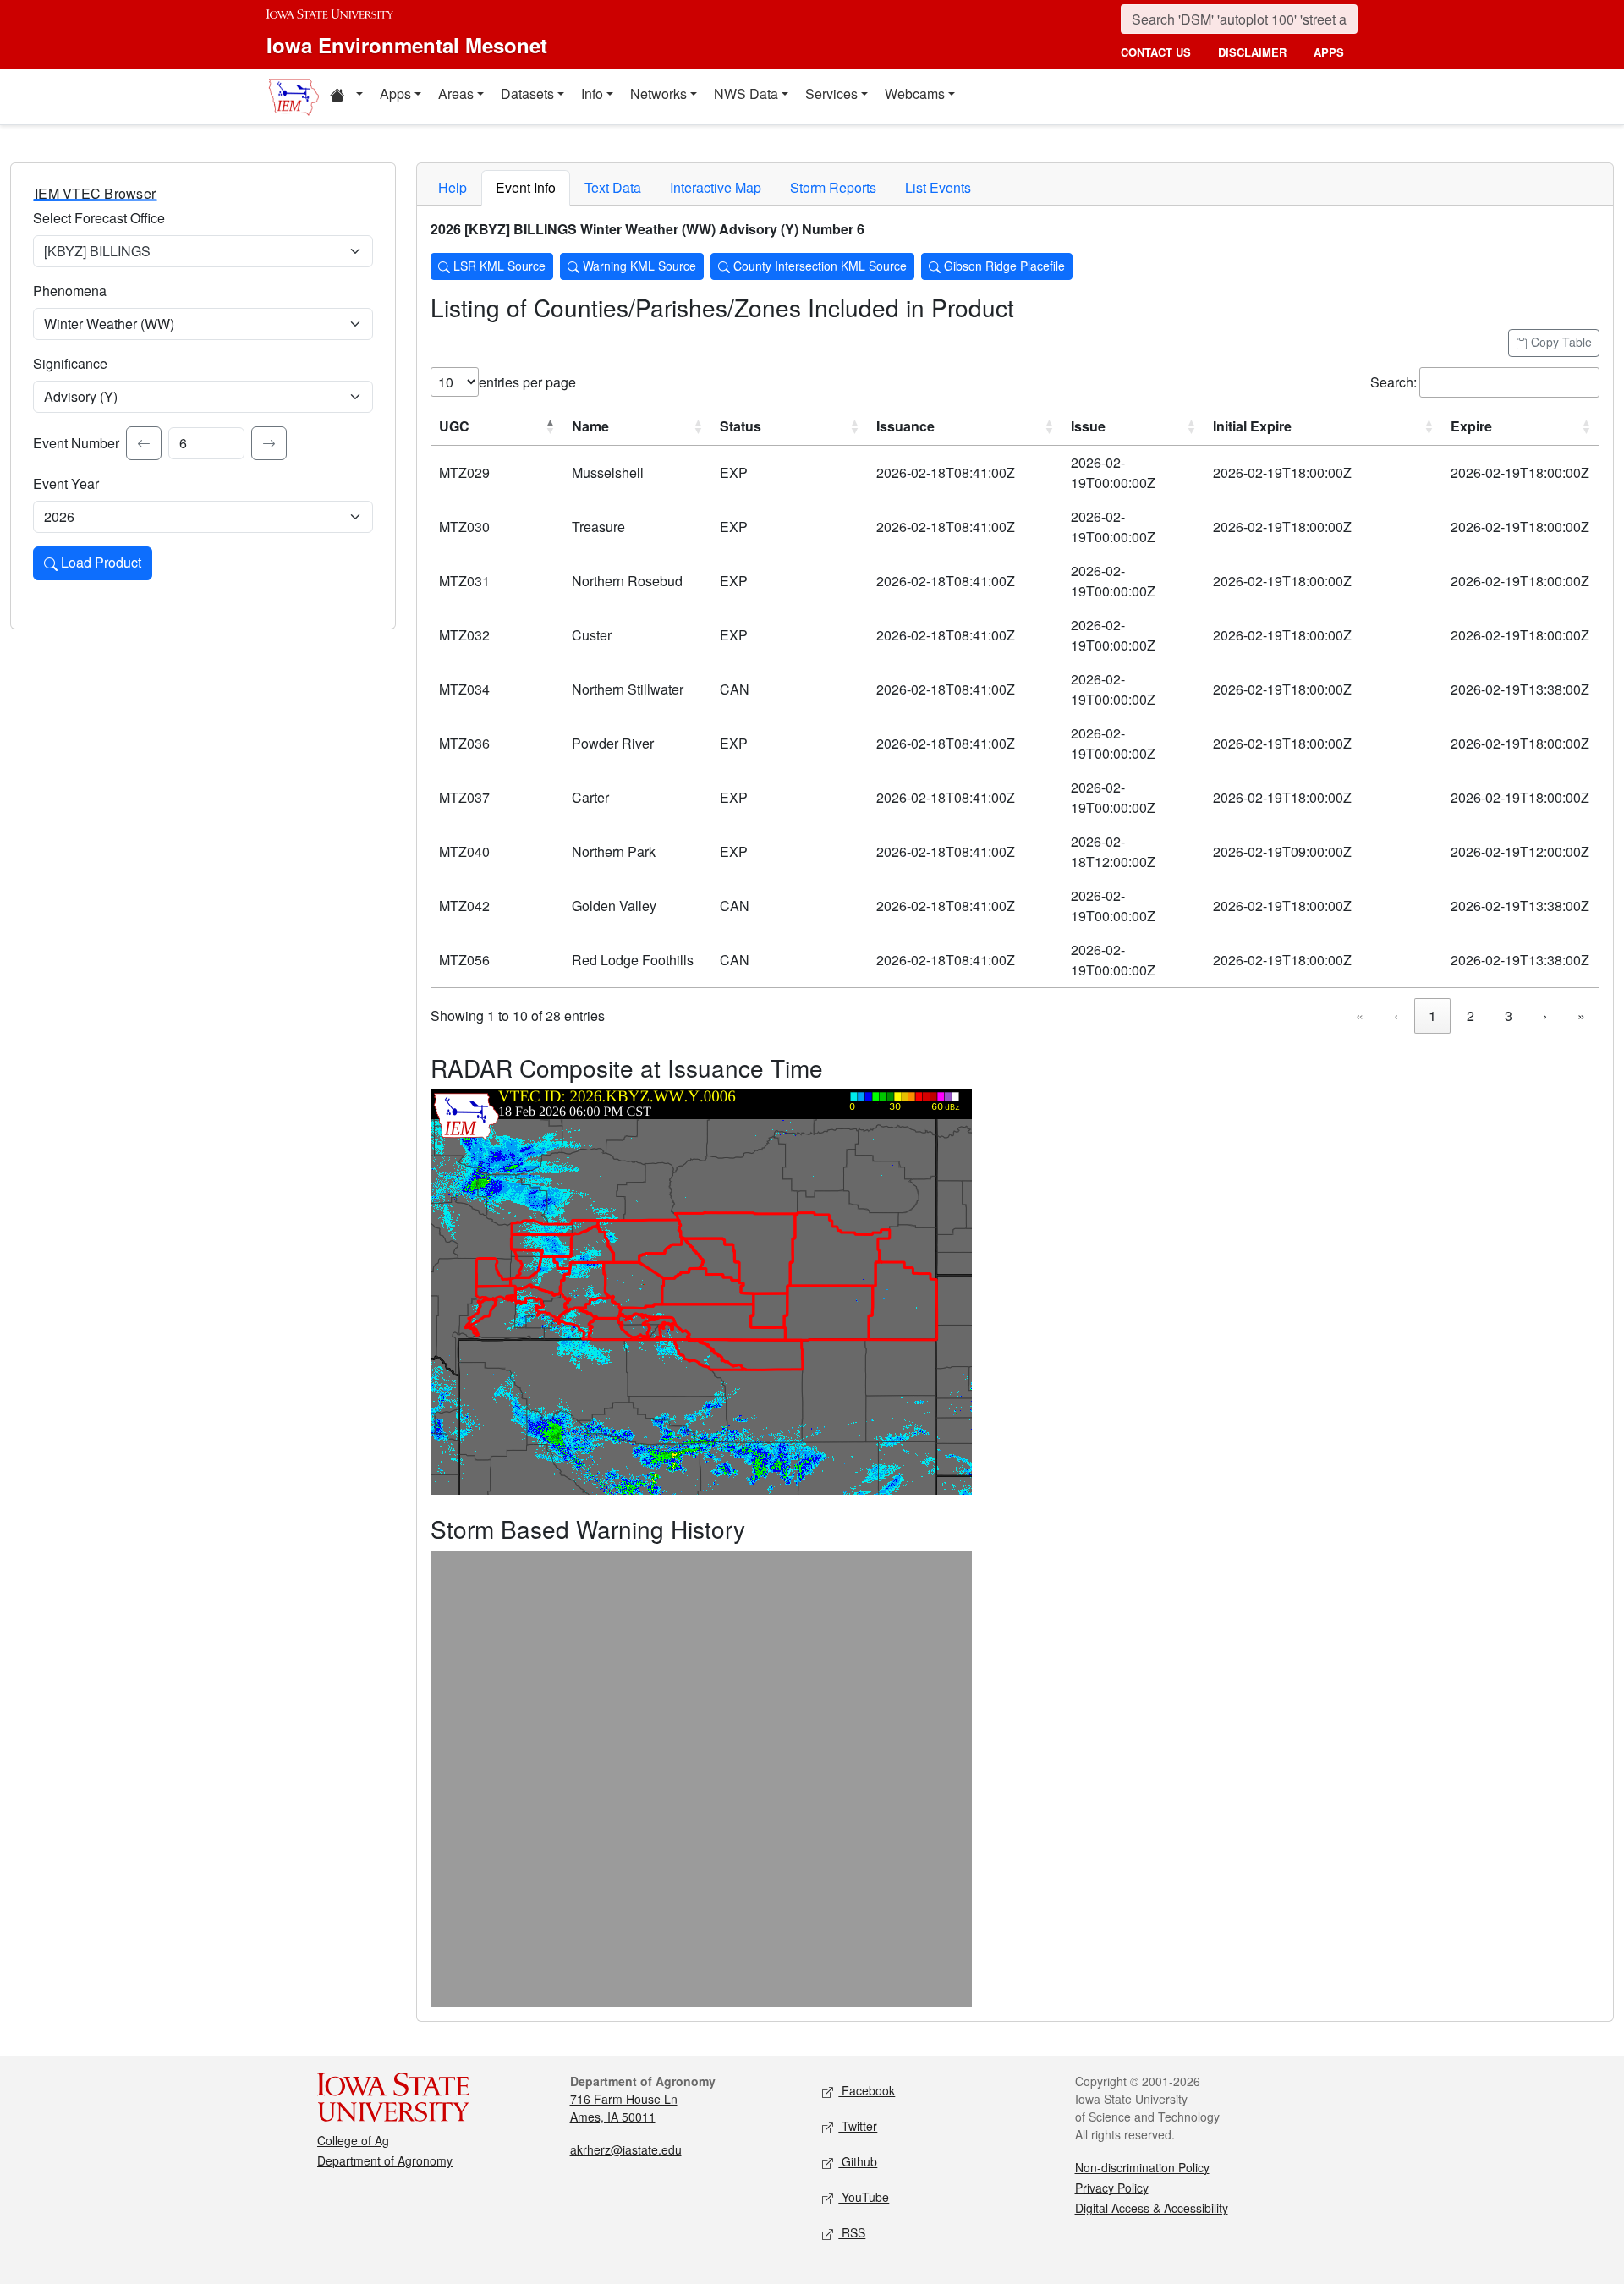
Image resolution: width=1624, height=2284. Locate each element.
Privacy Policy (1112, 2188)
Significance (70, 363)
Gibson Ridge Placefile (1003, 266)
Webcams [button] (915, 93)
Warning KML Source (638, 266)
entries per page (527, 382)
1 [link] (1432, 1016)
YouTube (864, 2197)
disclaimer (1252, 52)
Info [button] (592, 93)
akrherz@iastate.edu (626, 2149)
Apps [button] (395, 93)
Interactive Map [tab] (716, 187)
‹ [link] (1396, 1016)
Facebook (867, 2090)
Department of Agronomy (385, 2160)
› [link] (1545, 1016)
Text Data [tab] (613, 187)
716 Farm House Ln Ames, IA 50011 (624, 2108)
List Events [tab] (938, 187)
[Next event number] (269, 443)
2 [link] (1470, 1016)
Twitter (858, 2126)
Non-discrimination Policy (1142, 2167)
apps (1329, 52)
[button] (346, 96)
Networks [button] (658, 93)
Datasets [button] (527, 93)
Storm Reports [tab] (833, 187)
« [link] (1360, 1016)
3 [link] (1509, 1016)
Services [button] (831, 93)
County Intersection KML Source (818, 266)
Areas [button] (456, 93)
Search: (1394, 382)
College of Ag (353, 2140)
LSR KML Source (498, 266)
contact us (1156, 52)
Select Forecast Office (99, 218)
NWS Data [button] (746, 93)
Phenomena (70, 291)
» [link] (1581, 1016)
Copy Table (1560, 342)
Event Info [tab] (526, 187)
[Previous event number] (144, 443)
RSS (852, 2232)
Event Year (66, 483)
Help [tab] (453, 187)
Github (858, 2161)
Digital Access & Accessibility (1152, 2208)
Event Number (76, 443)
